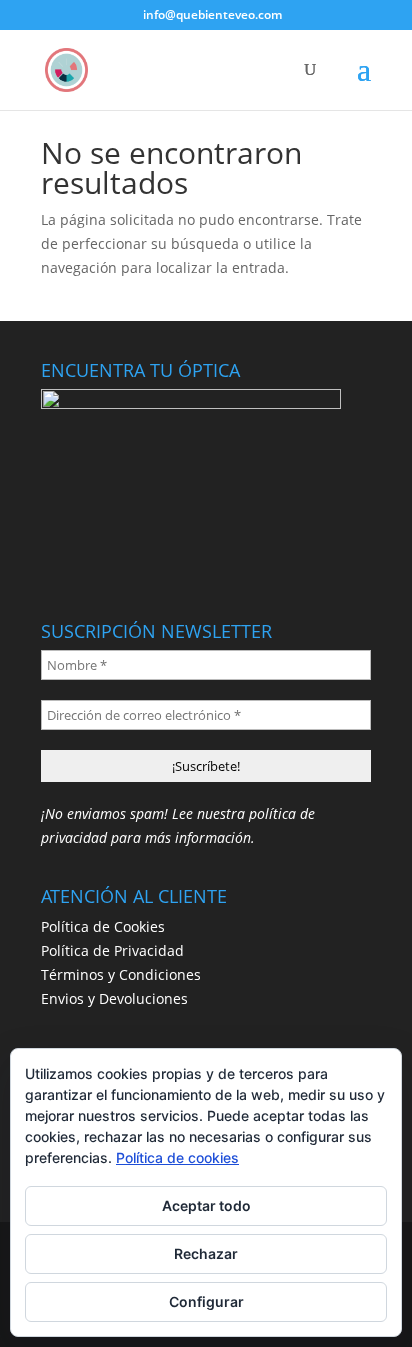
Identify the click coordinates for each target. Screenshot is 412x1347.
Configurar (206, 1301)
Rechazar (206, 1253)
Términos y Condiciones (121, 974)
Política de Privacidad (112, 950)
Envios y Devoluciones (114, 998)
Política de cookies (177, 1157)
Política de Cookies (103, 926)
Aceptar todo (206, 1205)
